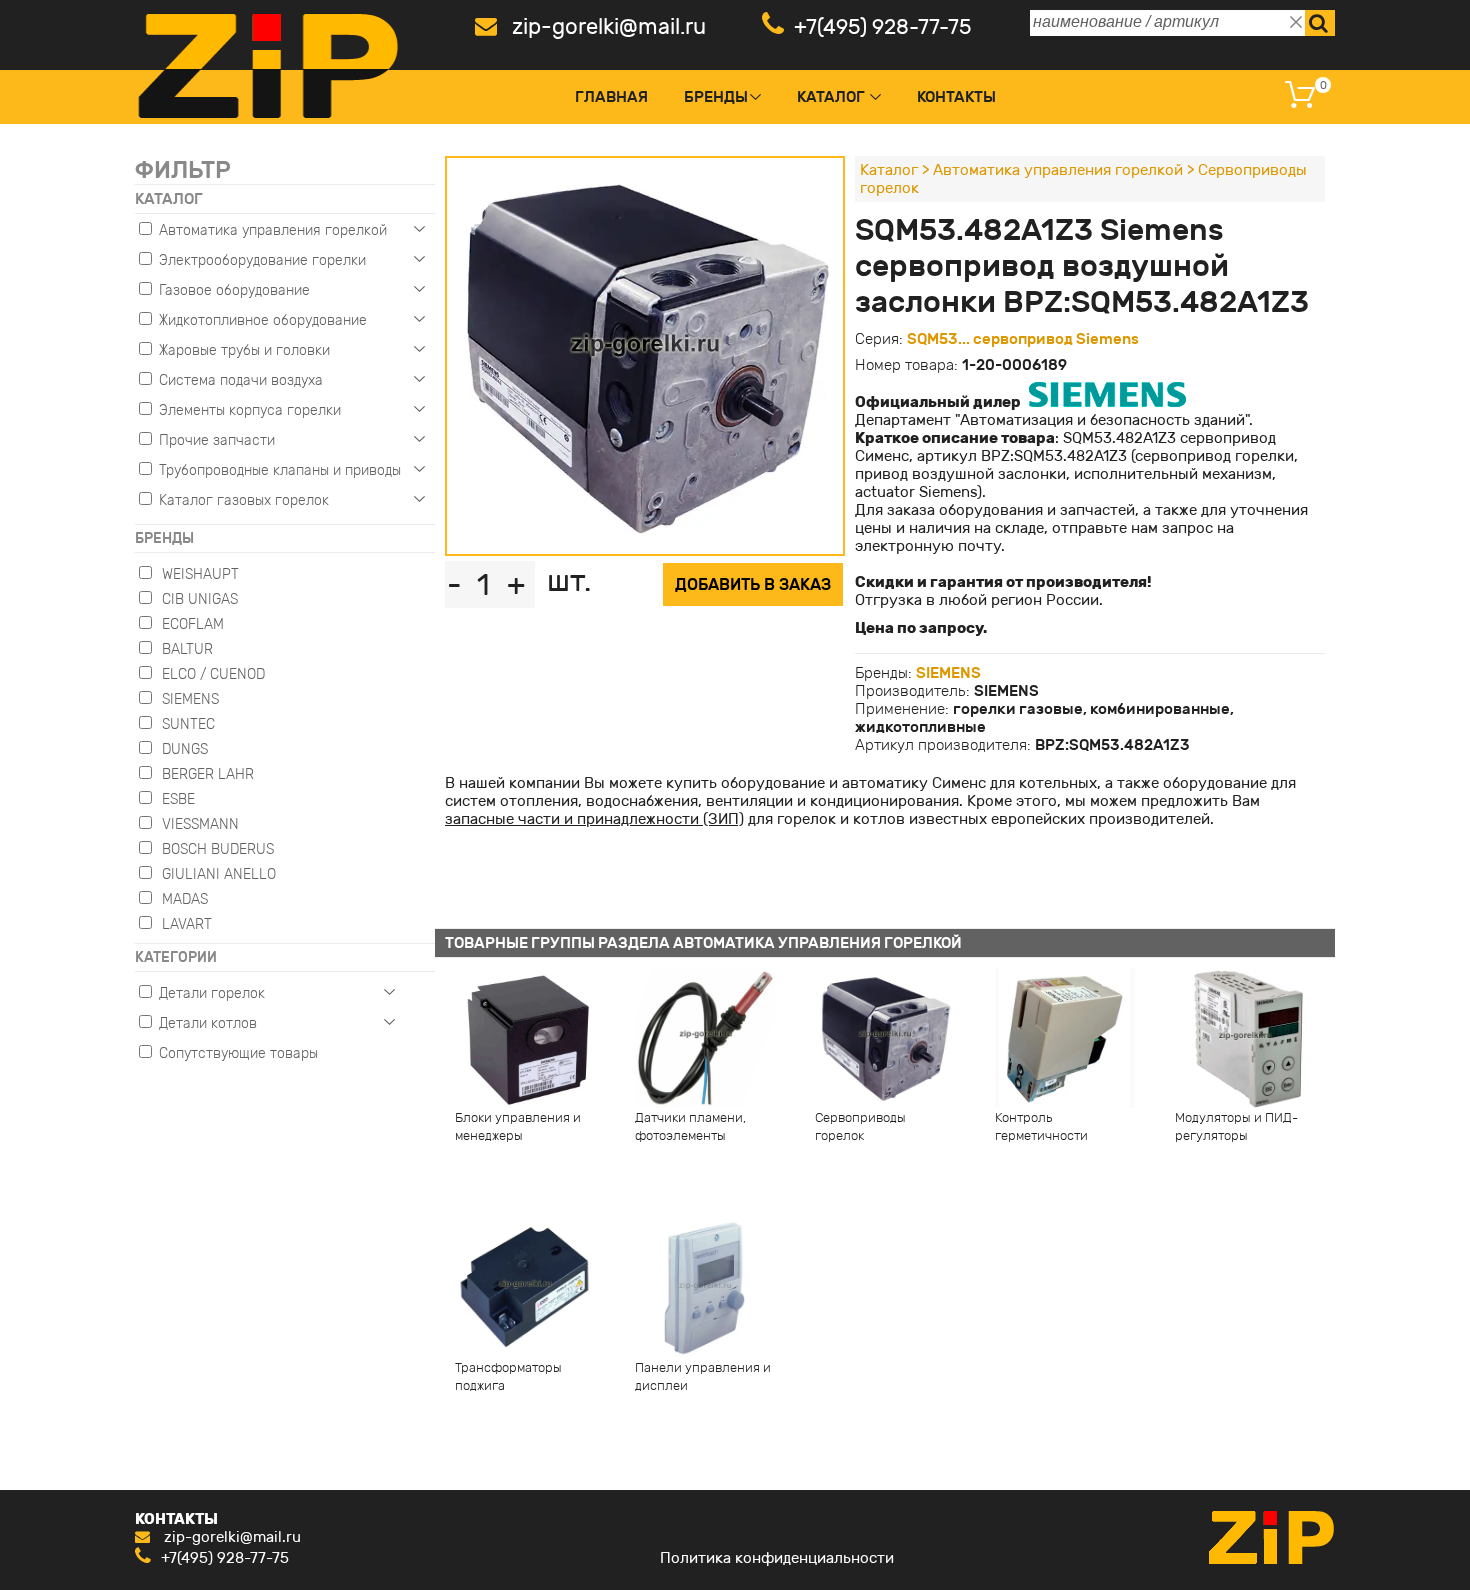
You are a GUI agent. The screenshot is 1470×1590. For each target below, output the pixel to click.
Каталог (831, 97)
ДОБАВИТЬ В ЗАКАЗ (753, 584)
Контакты (956, 97)
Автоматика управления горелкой (1058, 170)
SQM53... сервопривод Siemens (1023, 339)
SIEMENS (948, 673)
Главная (611, 97)
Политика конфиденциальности (777, 1558)
